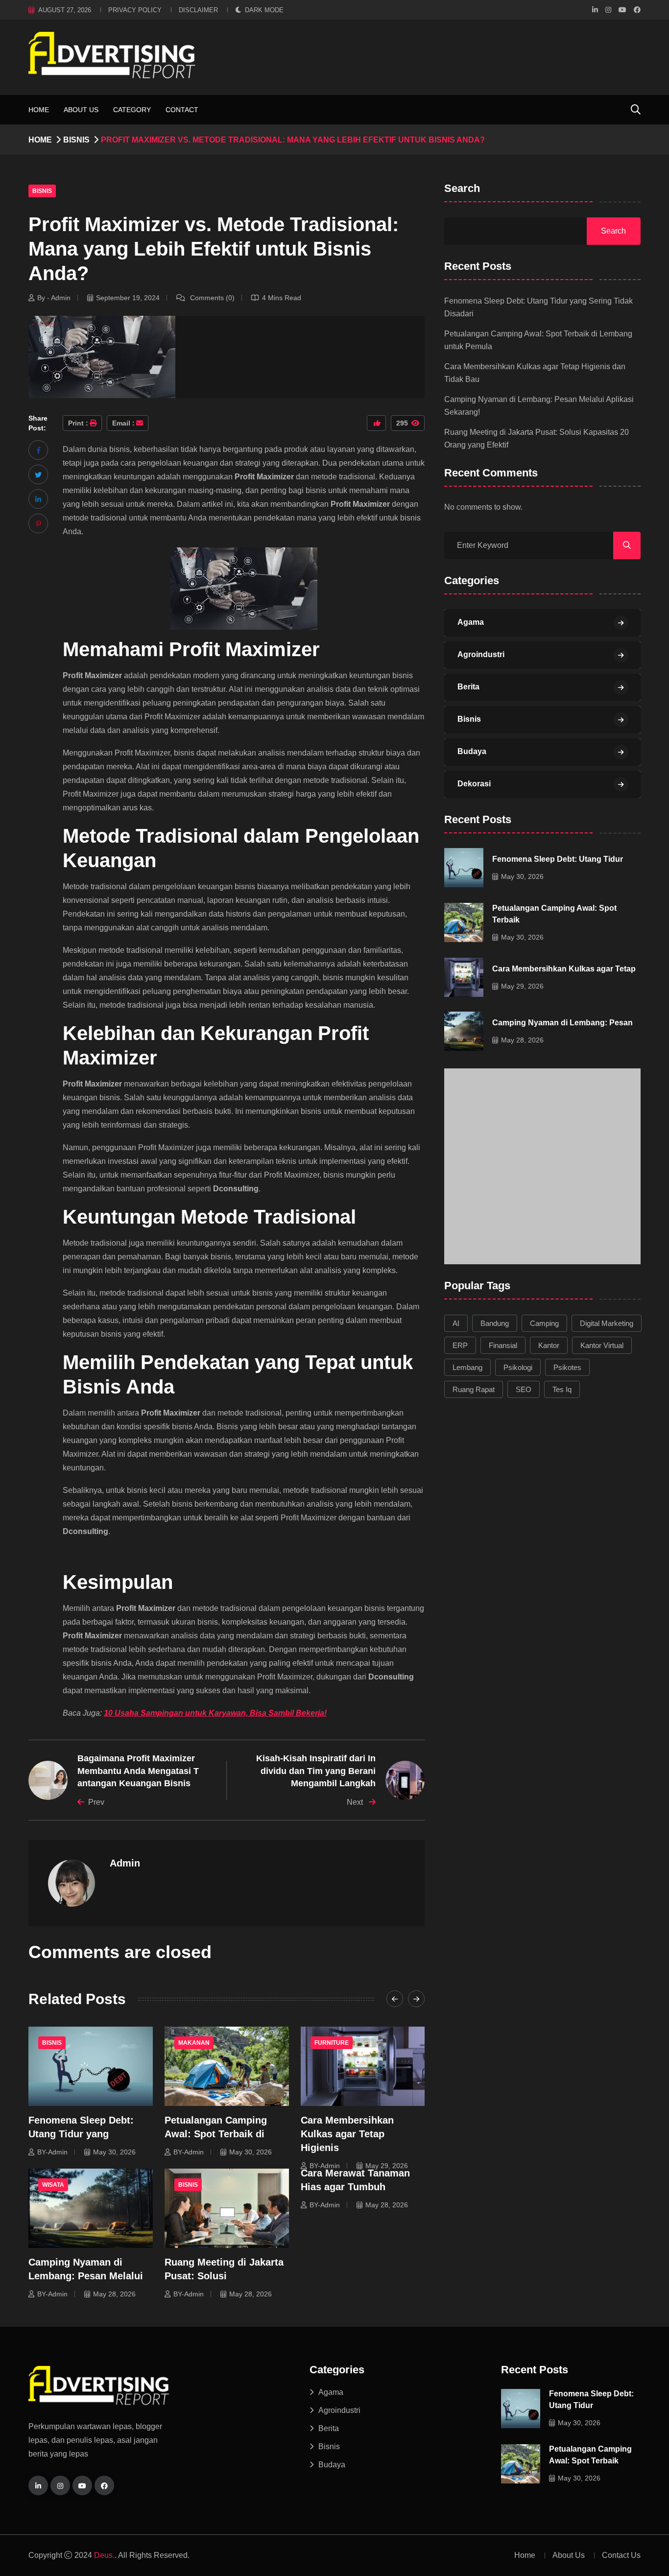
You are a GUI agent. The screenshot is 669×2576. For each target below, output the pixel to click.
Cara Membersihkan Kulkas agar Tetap (564, 968)
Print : (78, 423)
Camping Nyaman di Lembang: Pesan (562, 1022)
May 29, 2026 (387, 2166)
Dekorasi (474, 784)
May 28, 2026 (114, 2294)
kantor (549, 1345)
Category (132, 110)
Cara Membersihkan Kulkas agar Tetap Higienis (347, 2134)
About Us (81, 110)
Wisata (53, 2185)
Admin (125, 1863)
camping (544, 1323)
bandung (495, 1323)
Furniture (332, 2043)
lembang (467, 1367)
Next (356, 1802)
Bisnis (76, 140)
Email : (123, 423)
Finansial (503, 1345)
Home (39, 110)
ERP (460, 1345)
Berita (468, 687)
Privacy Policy (135, 10)
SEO (524, 1389)
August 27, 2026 (65, 10)
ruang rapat (474, 1389)
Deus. (104, 2555)
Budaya (472, 751)
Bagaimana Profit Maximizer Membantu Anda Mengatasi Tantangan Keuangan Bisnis (138, 1771)
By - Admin (54, 298)
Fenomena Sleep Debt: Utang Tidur (558, 859)
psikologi (518, 1367)
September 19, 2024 (128, 298)
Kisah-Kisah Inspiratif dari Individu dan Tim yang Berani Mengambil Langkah (316, 1771)
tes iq (562, 1389)
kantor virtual (602, 1345)
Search (462, 189)
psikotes (567, 1367)
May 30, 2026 (114, 2152)
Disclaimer (198, 10)
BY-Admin (52, 2152)
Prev (96, 1802)
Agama (471, 622)
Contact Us (621, 2555)
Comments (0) (211, 298)
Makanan (194, 2043)
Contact (182, 110)
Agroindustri (481, 654)
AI (456, 1323)
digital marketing (607, 1323)
